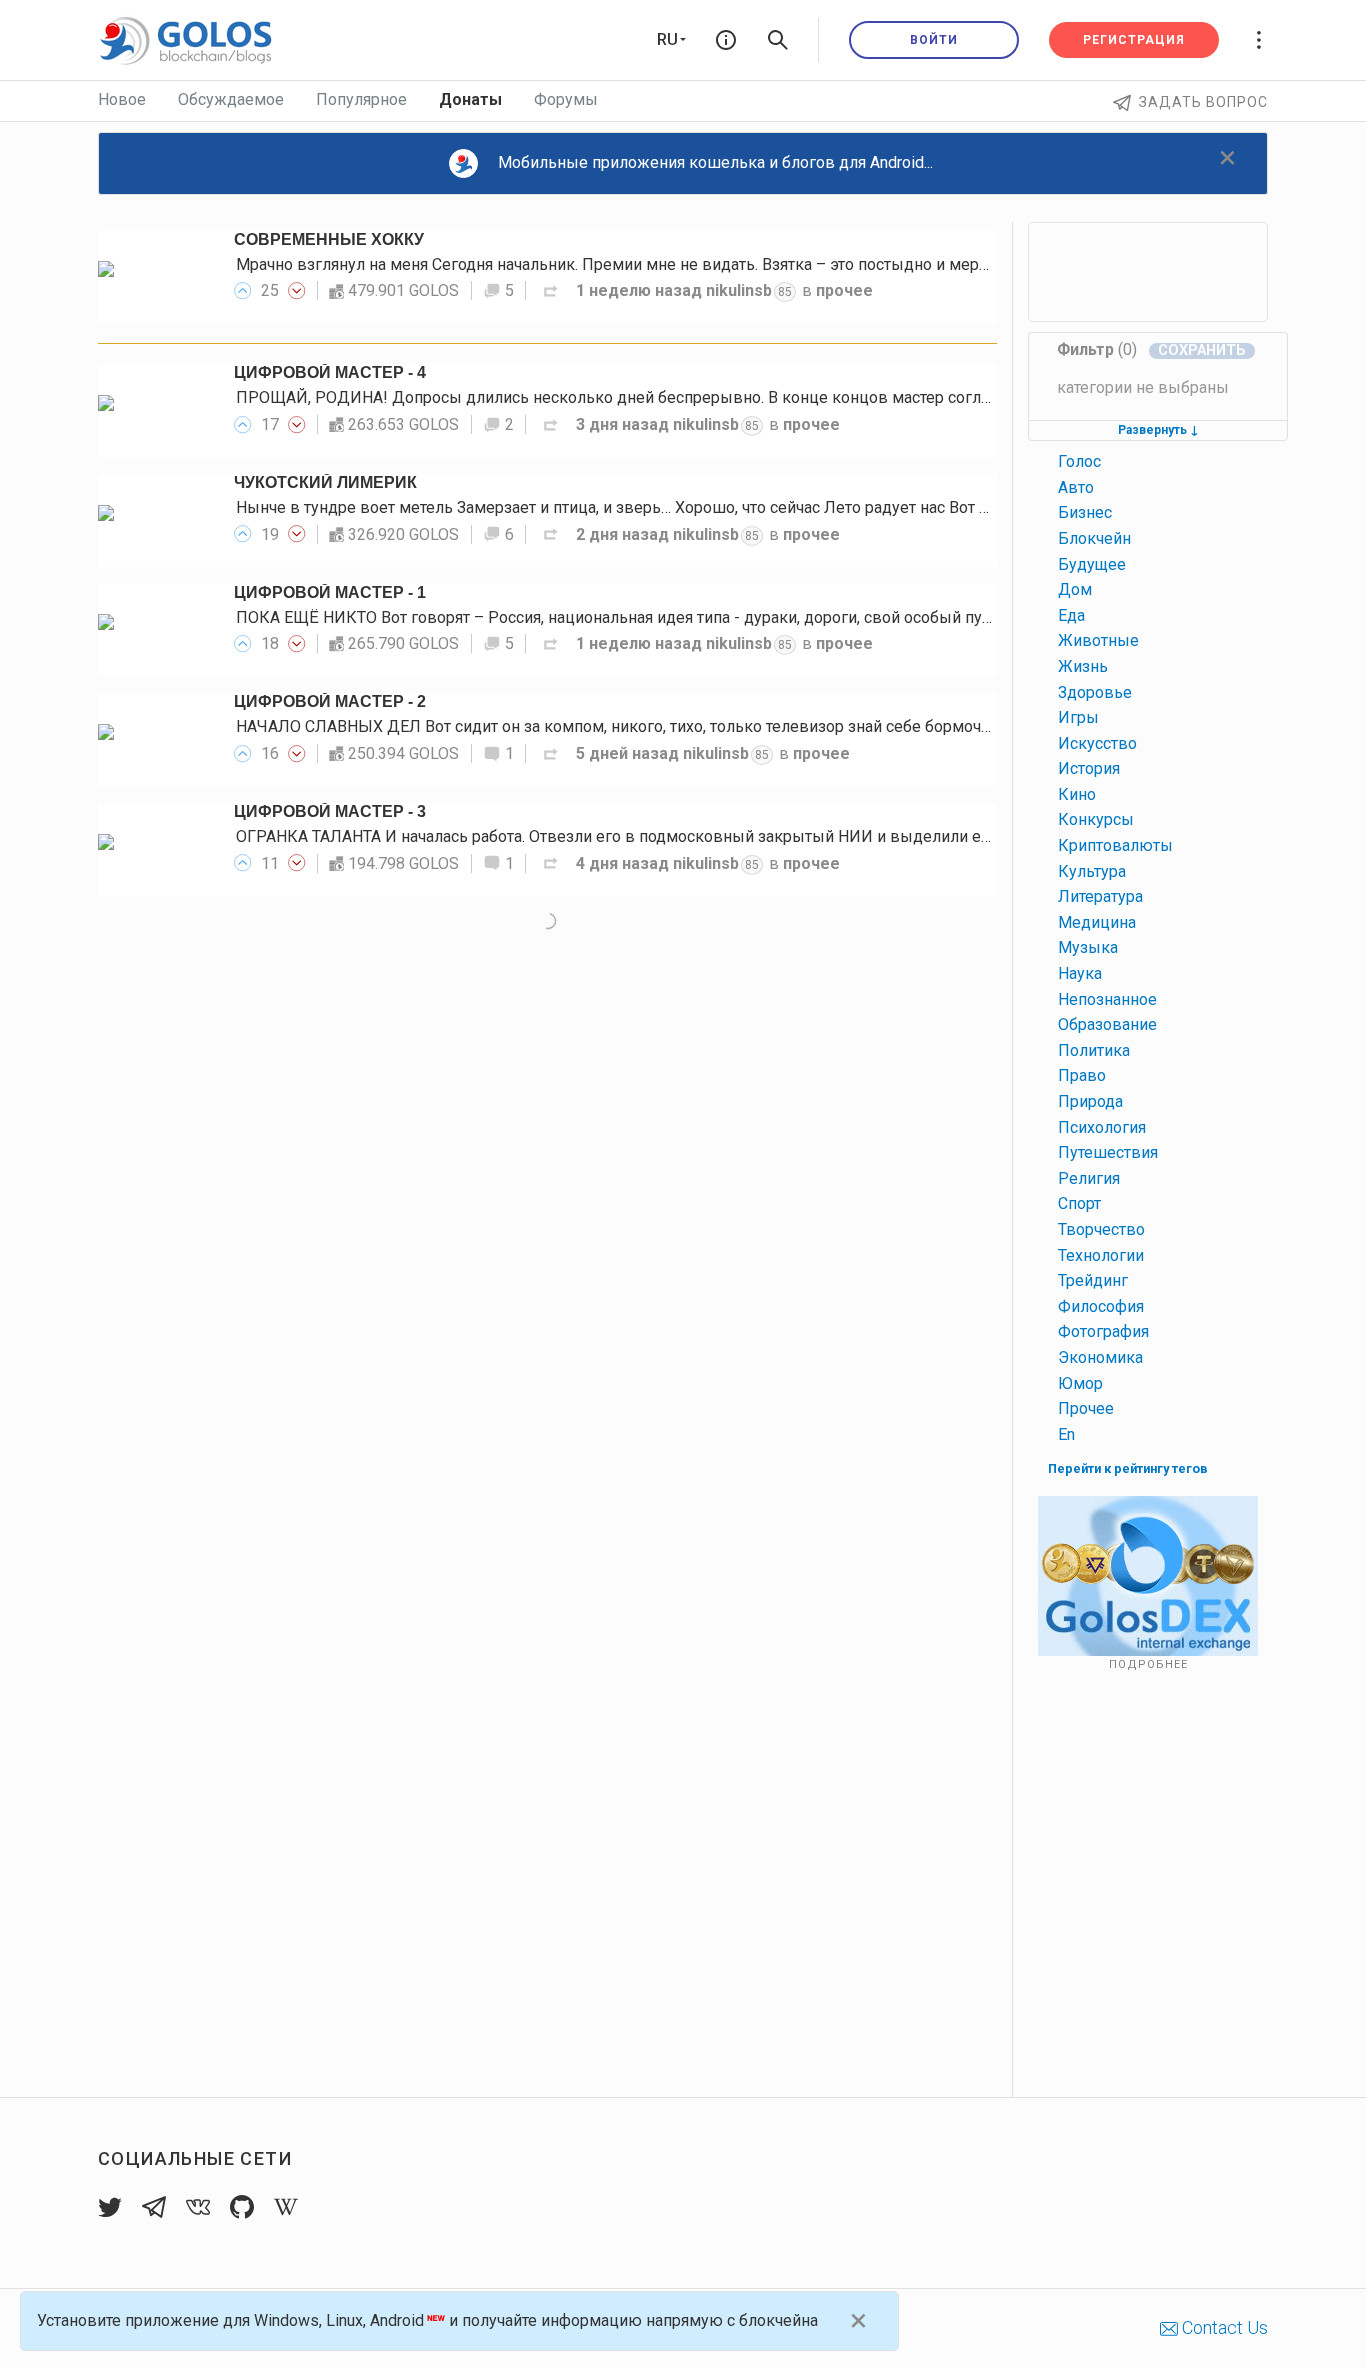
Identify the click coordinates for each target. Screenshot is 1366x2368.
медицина (1097, 922)
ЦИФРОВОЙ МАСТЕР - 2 (330, 701)
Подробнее (1148, 1664)
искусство (1097, 743)
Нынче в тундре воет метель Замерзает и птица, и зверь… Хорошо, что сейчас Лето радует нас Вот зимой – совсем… (673, 507)
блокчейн (1094, 538)
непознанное (1107, 999)
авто (1076, 487)
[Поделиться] (551, 290)
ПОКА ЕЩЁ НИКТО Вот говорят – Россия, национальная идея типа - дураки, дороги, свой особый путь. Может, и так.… (675, 617)
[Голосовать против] (297, 290)
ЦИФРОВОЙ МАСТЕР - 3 (330, 811)
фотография (1103, 1331)
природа (1090, 1101)
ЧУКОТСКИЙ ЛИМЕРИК (325, 482)
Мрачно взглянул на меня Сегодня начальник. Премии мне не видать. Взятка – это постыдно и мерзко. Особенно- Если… (688, 264)
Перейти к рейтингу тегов (1128, 1468)
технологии (1101, 1255)
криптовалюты (1115, 845)
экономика (1100, 1357)
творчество (1101, 1229)
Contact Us (1223, 2327)
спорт (1079, 1203)
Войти (934, 40)
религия (1089, 1178)
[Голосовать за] (243, 290)
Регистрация (1134, 40)
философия (1101, 1306)
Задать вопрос (1203, 102)
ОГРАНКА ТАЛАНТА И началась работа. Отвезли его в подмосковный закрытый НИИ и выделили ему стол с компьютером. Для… (722, 836)
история (1089, 768)
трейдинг (1093, 1280)
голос (1079, 461)
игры (1078, 717)
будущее (1092, 564)
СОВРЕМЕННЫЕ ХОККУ (329, 239)
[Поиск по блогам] (778, 40)
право (1082, 1075)
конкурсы (1096, 819)
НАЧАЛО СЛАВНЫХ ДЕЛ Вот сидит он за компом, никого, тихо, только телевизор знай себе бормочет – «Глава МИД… (677, 726)
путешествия (1108, 1152)
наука (1080, 973)
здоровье (1095, 692)
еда (1071, 615)
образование (1107, 1024)
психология (1102, 1127)
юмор (1080, 1383)
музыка (1088, 947)
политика (1094, 1050)
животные (1098, 640)
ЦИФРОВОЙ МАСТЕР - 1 (330, 592)
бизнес (1085, 512)
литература (1100, 896)
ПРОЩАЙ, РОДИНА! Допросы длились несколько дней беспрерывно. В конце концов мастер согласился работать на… (684, 397)
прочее (844, 290)
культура (1092, 871)
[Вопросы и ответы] (726, 40)
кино (1077, 794)
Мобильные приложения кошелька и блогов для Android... (715, 162)
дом (1075, 589)
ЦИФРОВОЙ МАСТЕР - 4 (330, 372)
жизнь (1083, 666)
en (1066, 1434)
